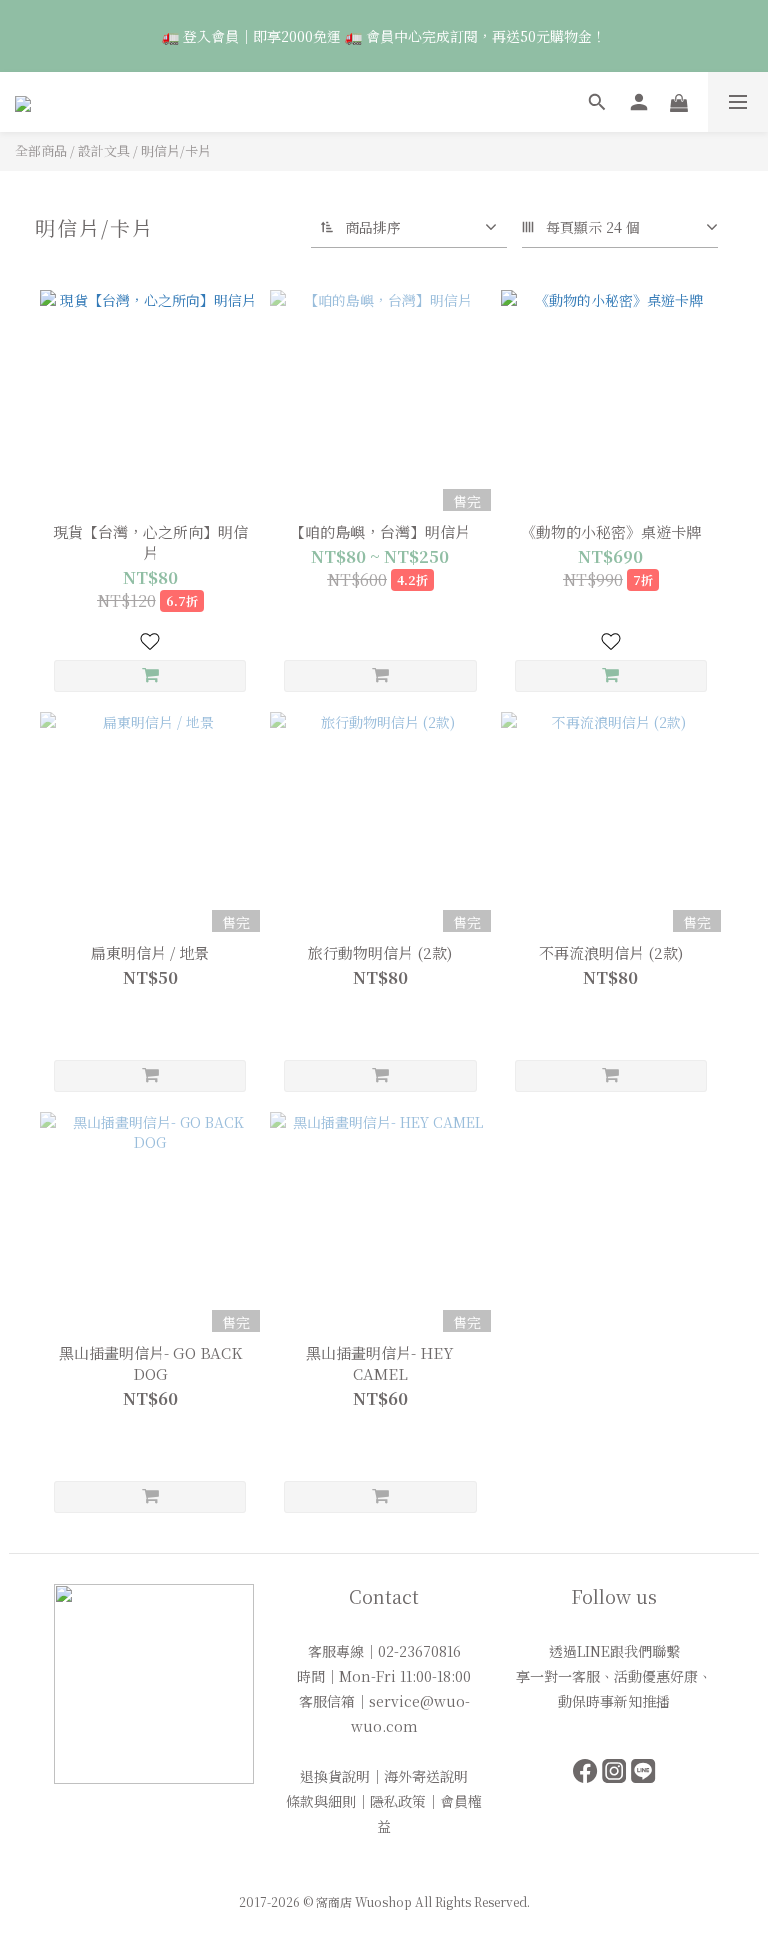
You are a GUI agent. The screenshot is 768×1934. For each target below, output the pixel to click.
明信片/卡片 (176, 150)
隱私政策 (398, 1801)
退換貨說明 (335, 1776)
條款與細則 (321, 1801)
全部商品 (41, 150)
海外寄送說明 (426, 1776)
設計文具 (104, 150)
